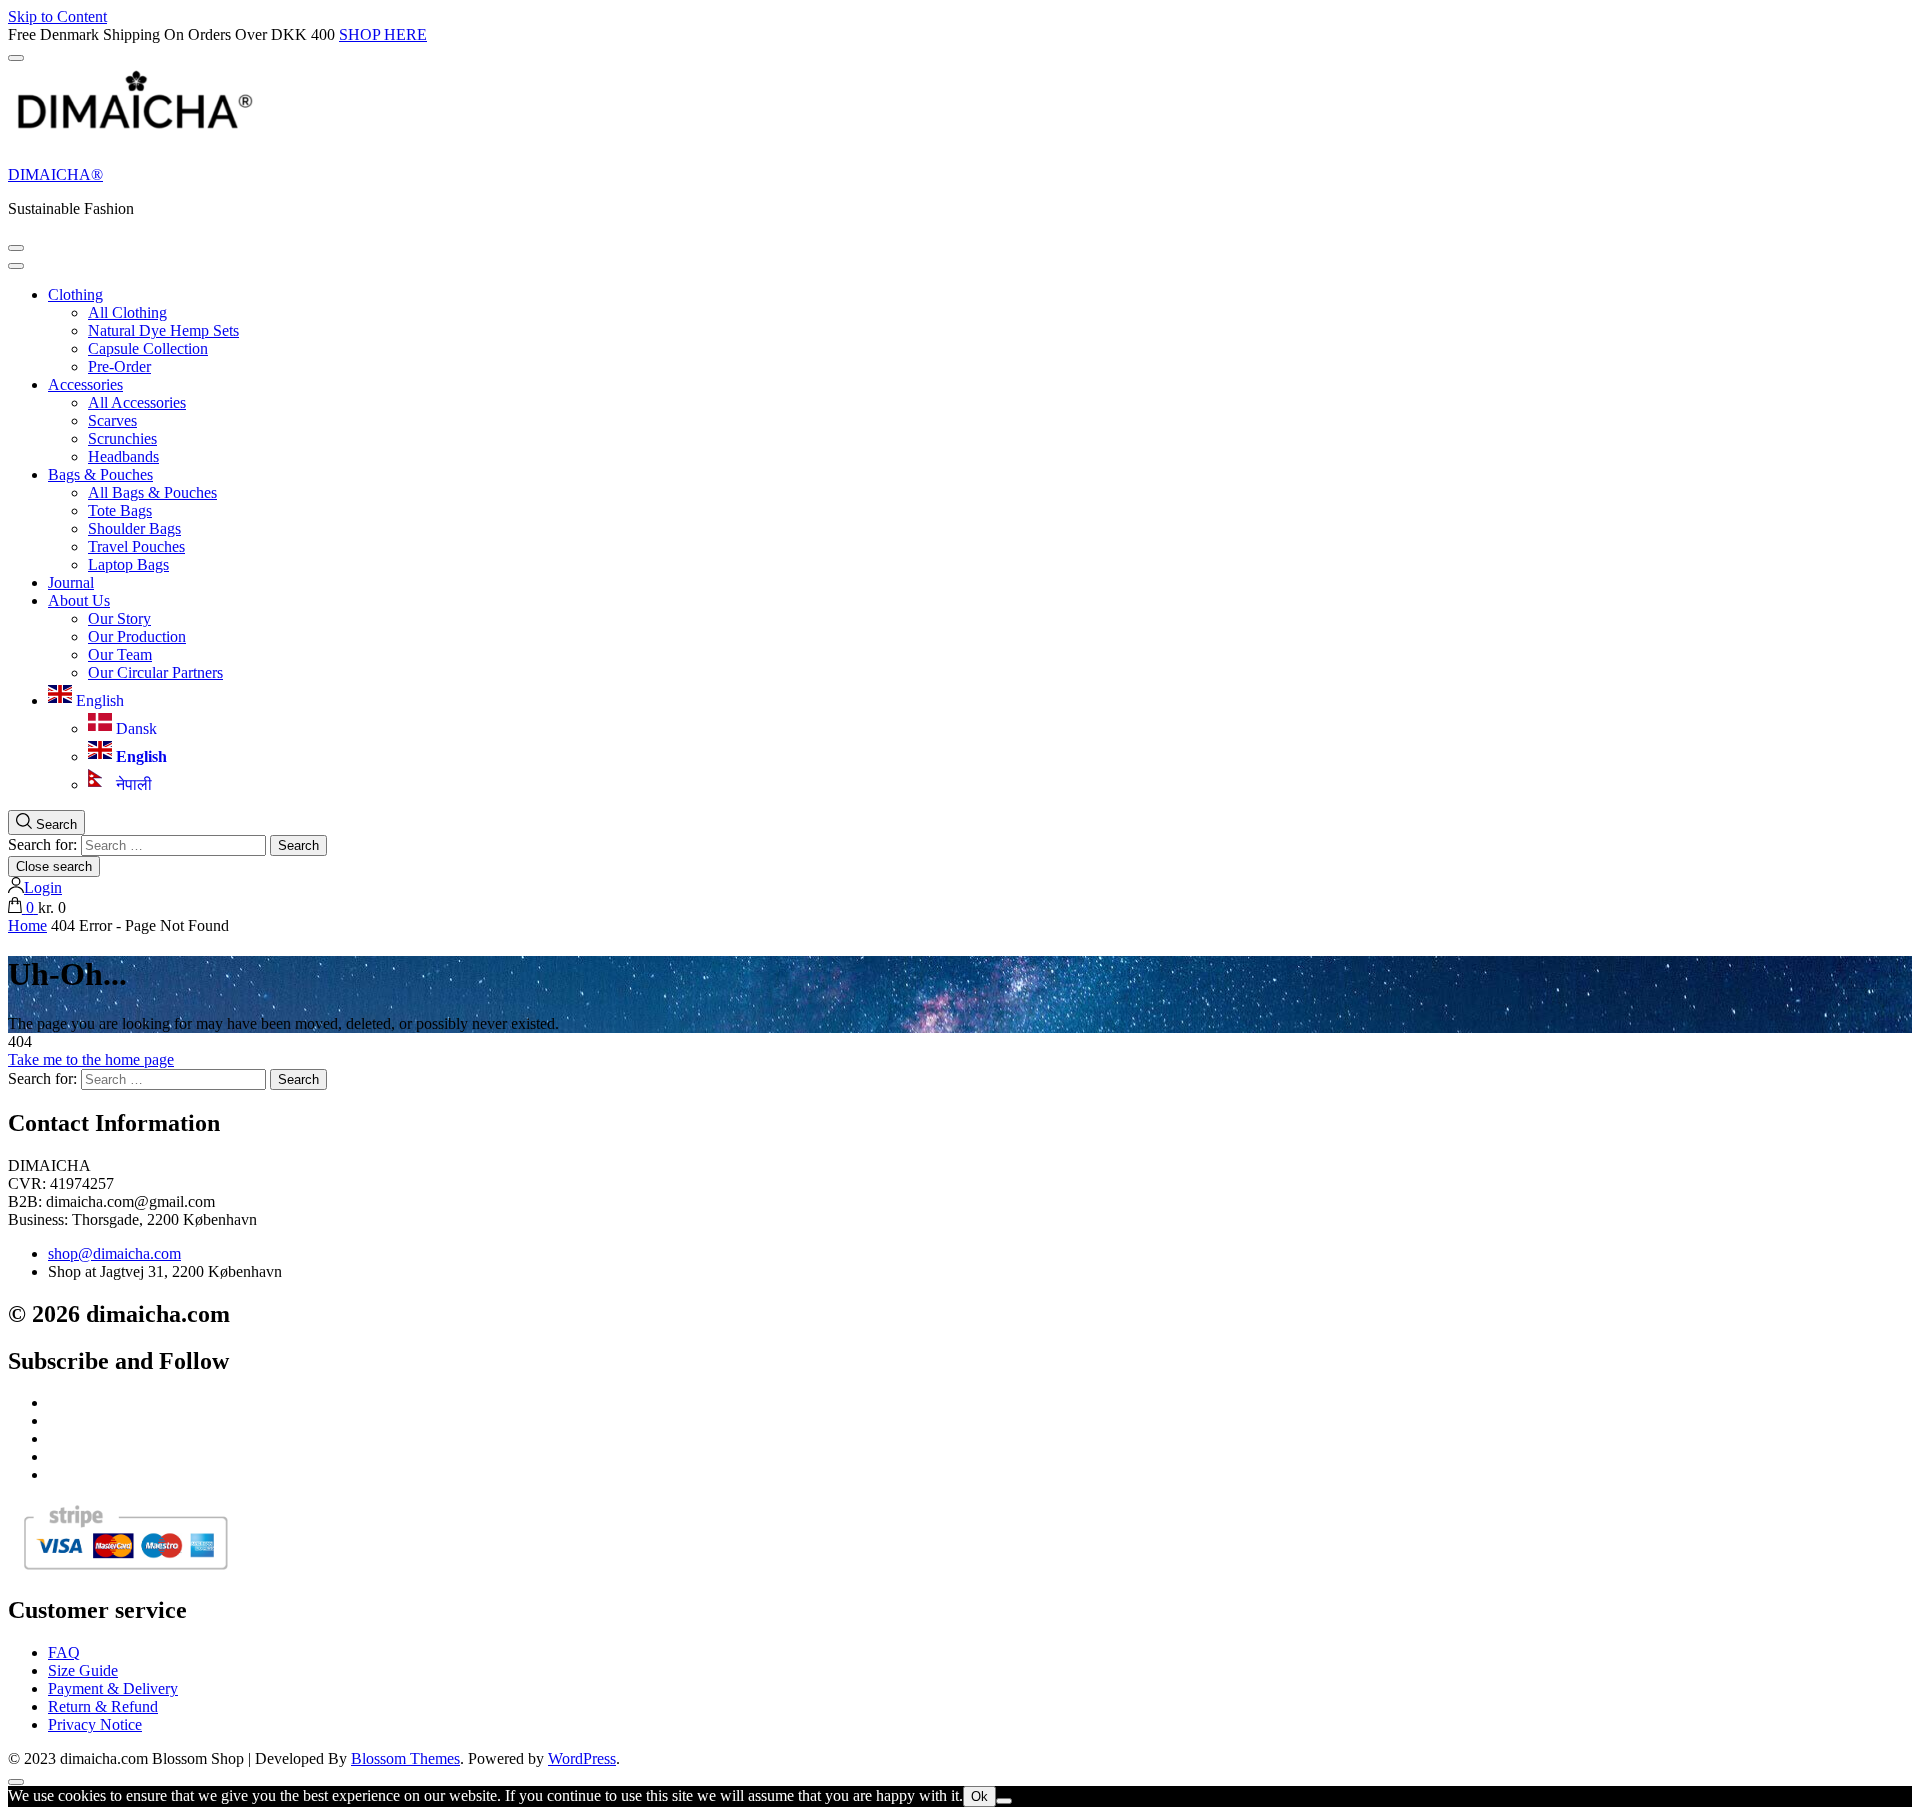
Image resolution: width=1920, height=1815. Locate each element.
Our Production (137, 636)
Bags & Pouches (100, 474)
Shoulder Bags (134, 528)
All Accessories (137, 402)
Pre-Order (119, 366)
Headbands (123, 456)
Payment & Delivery (113, 1688)
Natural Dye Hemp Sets (163, 330)
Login (43, 887)
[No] (1004, 1801)
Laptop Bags (128, 564)
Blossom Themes (405, 1758)
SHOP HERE (383, 34)
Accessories (85, 384)
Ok (979, 1796)
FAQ (64, 1652)
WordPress (582, 1758)
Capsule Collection (148, 348)
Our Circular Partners (155, 672)
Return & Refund (103, 1706)
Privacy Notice (95, 1724)
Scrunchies (122, 438)
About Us (79, 600)
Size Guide (83, 1670)
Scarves (112, 420)
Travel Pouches (136, 546)
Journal (71, 582)
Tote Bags (120, 510)
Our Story (119, 618)
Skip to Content (57, 16)
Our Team (120, 654)
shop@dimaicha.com (114, 1253)
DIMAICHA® (55, 174)
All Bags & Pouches (152, 492)
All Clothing (127, 312)
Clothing (75, 294)
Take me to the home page (91, 1059)
